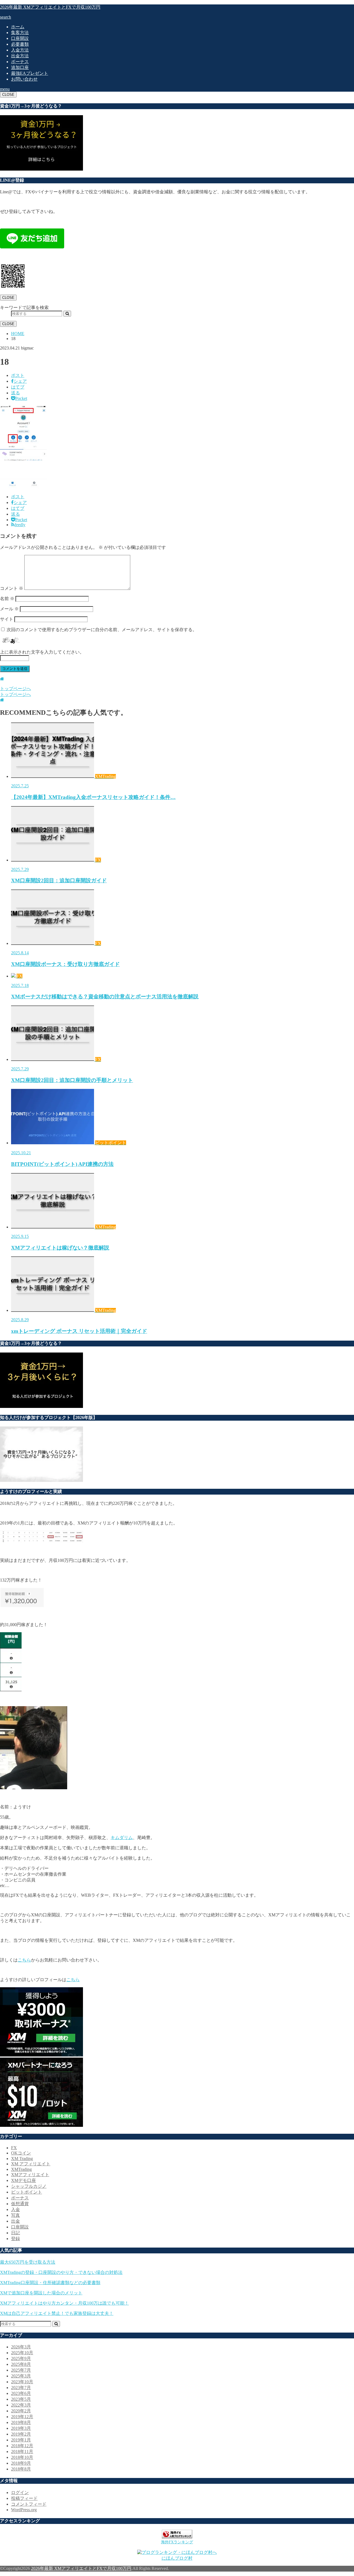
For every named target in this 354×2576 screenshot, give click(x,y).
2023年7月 (21, 2388)
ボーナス (20, 62)
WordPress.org (24, 2510)
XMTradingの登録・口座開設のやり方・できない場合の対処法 (61, 2272)
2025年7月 (21, 2370)
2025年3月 (21, 2376)
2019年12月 (22, 2417)
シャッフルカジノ (29, 2186)
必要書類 (20, 44)
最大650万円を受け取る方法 (28, 2262)
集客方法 (20, 33)
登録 (15, 2239)
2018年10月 (22, 2457)
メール (9, 609)
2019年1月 (21, 2440)
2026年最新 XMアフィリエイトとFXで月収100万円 (50, 7)
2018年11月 (22, 2452)
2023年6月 (21, 2393)
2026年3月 (21, 2347)
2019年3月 (21, 2428)
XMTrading (21, 2169)
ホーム (18, 27)
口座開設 (20, 38)
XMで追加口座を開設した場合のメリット (41, 2293)
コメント (12, 588)
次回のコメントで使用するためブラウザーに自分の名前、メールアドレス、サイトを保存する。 (102, 630)
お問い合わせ (24, 79)
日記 (15, 2233)
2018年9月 (21, 2463)
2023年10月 (22, 2382)
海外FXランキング (177, 2542)
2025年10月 (22, 2353)
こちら (24, 1960)
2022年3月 (21, 2405)
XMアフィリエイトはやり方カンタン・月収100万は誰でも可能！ (64, 2303)
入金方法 (20, 50)
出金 (15, 2221)
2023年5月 (21, 2399)
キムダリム (122, 1838)
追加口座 (20, 67)
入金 (15, 2209)
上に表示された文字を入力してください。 (42, 652)
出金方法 (20, 56)
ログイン (20, 2493)
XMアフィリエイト (30, 2175)
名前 (7, 599)
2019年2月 (21, 2434)
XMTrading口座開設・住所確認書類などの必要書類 (50, 2283)
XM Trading (22, 2159)
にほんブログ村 (177, 2558)
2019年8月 (21, 2422)
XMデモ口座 (24, 2180)
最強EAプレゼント (30, 73)
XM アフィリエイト (31, 2164)
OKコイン (21, 2153)
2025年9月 (21, 2358)
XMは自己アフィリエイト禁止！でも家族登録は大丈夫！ (57, 2313)
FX (14, 2148)
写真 (15, 2215)
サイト (7, 619)
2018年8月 (21, 2469)
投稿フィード (24, 2498)
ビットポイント (27, 2192)
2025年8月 (21, 2364)
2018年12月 (22, 2446)
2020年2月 (21, 2411)
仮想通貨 (20, 2204)
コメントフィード (29, 2504)
